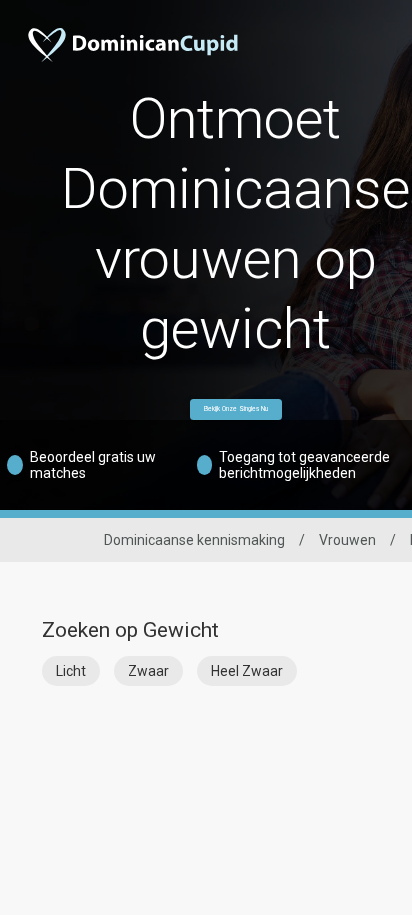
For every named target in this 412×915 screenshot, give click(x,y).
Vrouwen (347, 540)
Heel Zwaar (247, 671)
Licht (71, 671)
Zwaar (148, 671)
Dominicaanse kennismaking (194, 540)
